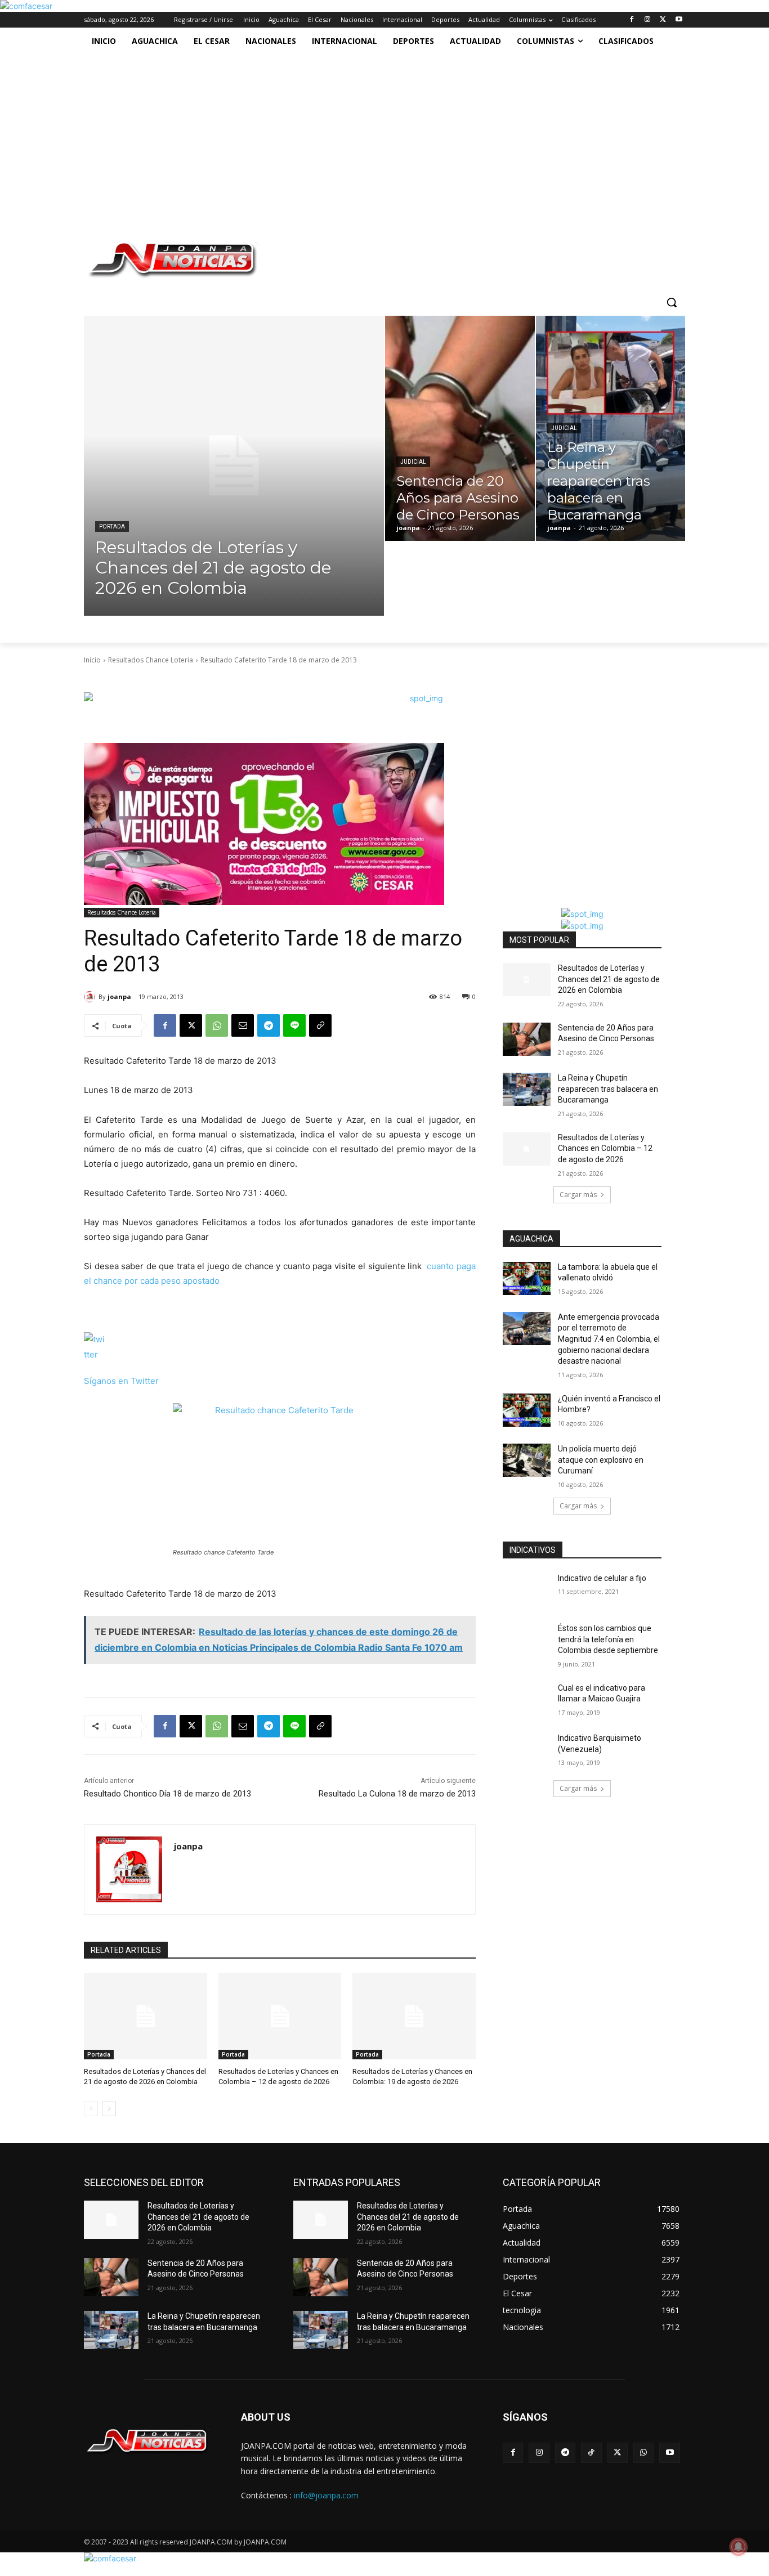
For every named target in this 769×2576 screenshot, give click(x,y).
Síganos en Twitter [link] (121, 1381)
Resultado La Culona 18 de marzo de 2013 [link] (397, 1794)
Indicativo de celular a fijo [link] (602, 1578)
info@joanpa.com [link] (326, 2495)
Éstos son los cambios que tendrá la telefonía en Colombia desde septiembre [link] (608, 1639)
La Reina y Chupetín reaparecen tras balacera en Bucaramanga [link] (608, 1089)
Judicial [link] (413, 462)
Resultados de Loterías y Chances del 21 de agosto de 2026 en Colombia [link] (609, 979)
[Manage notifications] (739, 2547)
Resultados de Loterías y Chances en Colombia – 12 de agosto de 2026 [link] (605, 1148)
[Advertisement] (373, 139)
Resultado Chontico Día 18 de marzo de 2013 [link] (167, 1794)
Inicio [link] (92, 660)
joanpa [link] (119, 996)
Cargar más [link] (578, 1195)
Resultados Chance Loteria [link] (151, 660)
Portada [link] (112, 527)
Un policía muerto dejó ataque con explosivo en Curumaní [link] (601, 1460)
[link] (26, 6)
